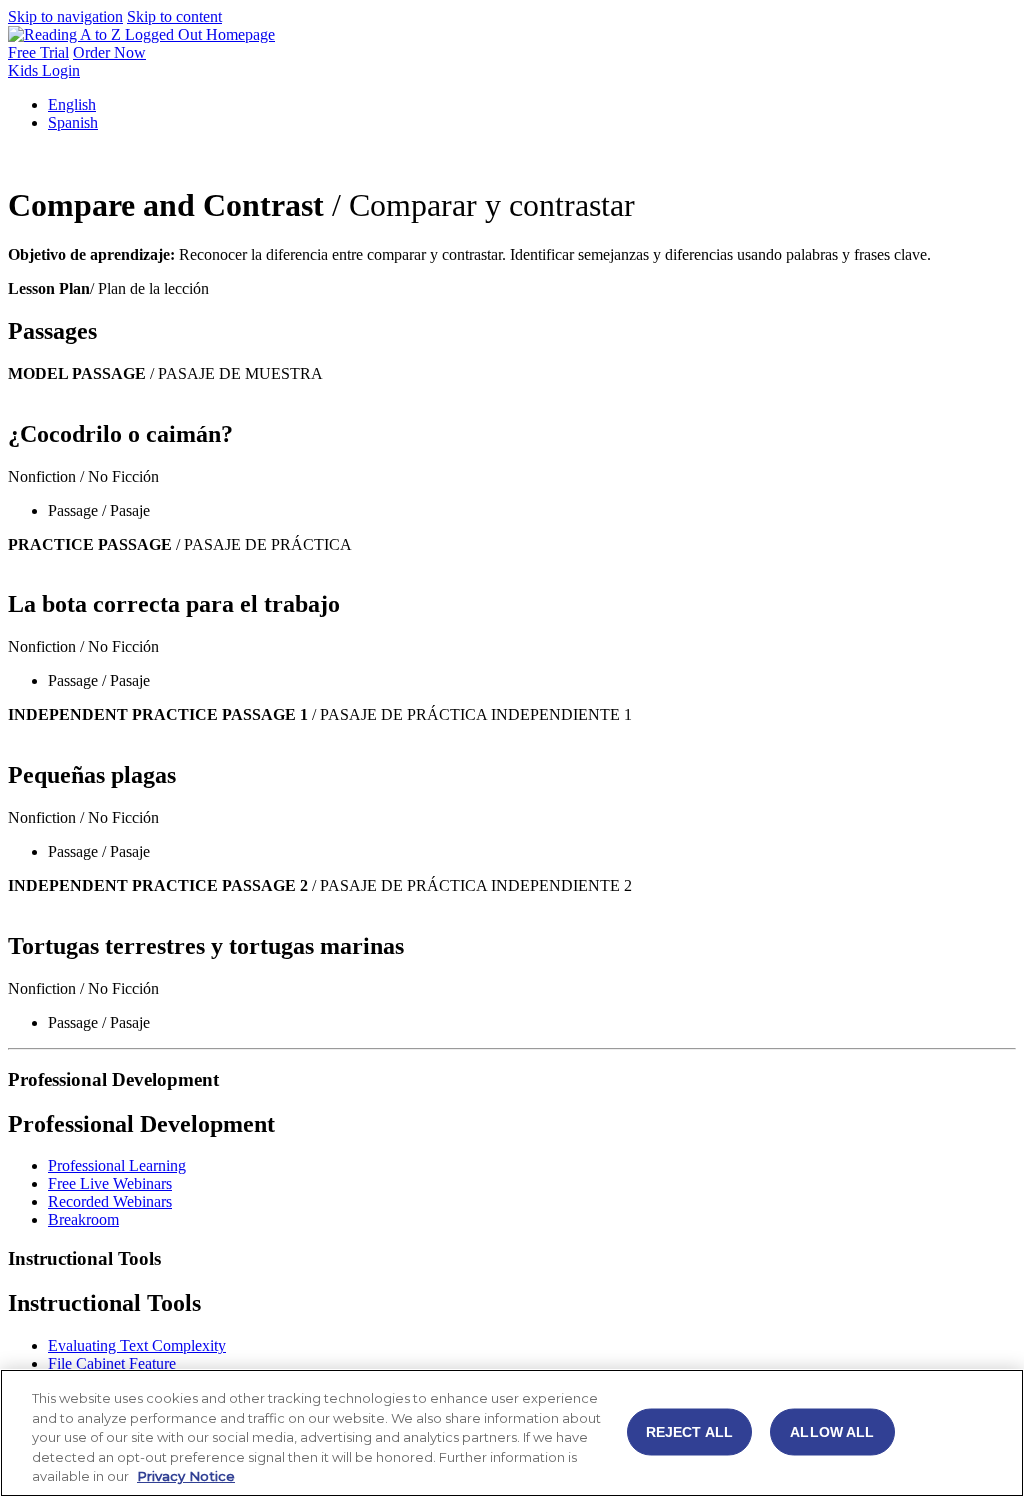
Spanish (73, 122)
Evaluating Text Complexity (137, 1345)
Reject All (689, 1432)
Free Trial (38, 52)
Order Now (109, 52)
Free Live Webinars (110, 1183)
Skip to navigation (65, 16)
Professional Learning (117, 1165)
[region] (512, 1433)
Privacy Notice (186, 1476)
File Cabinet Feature (112, 1363)
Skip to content (174, 16)
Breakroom (83, 1219)
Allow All (832, 1432)
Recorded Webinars (110, 1201)
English (72, 104)
